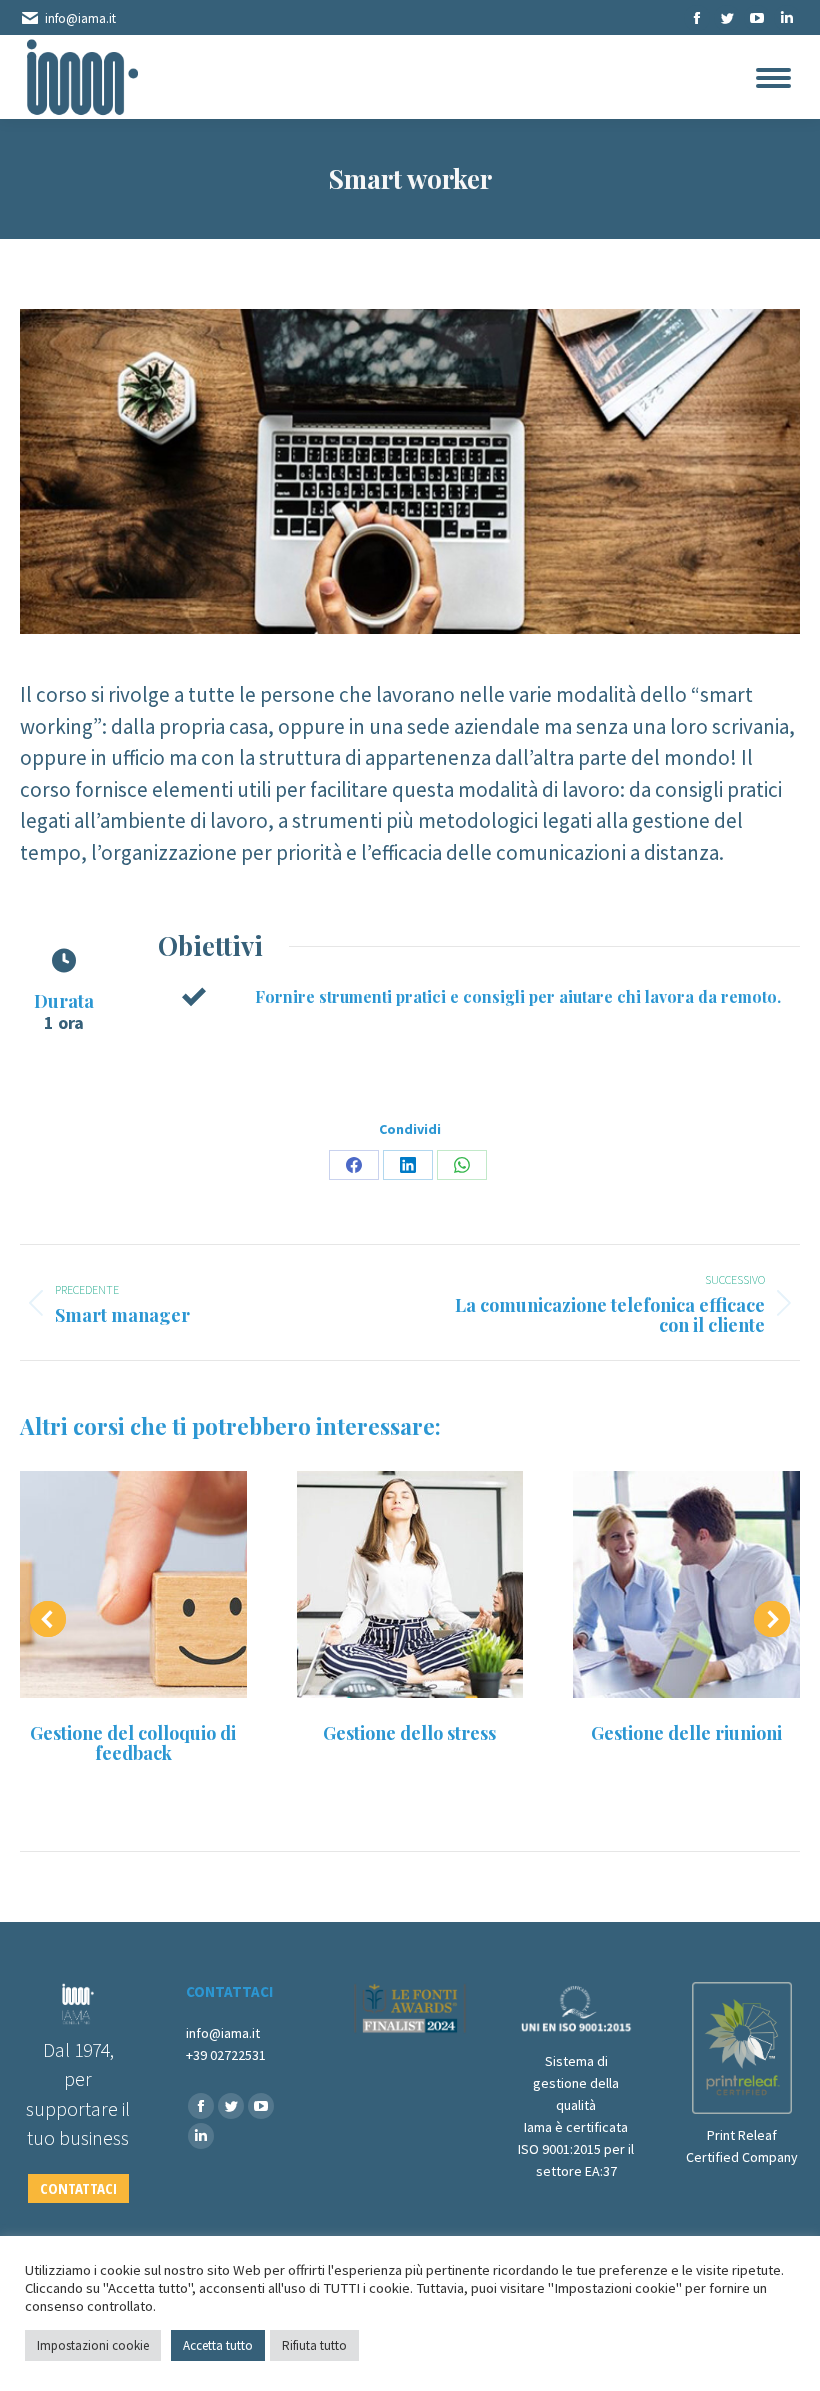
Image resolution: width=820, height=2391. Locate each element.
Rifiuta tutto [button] (314, 2345)
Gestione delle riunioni (686, 1733)
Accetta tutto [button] (218, 2345)
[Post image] (133, 1584)
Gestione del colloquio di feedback (133, 1743)
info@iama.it (80, 18)
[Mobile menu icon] (773, 78)
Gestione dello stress (409, 1733)
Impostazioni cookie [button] (93, 2345)
